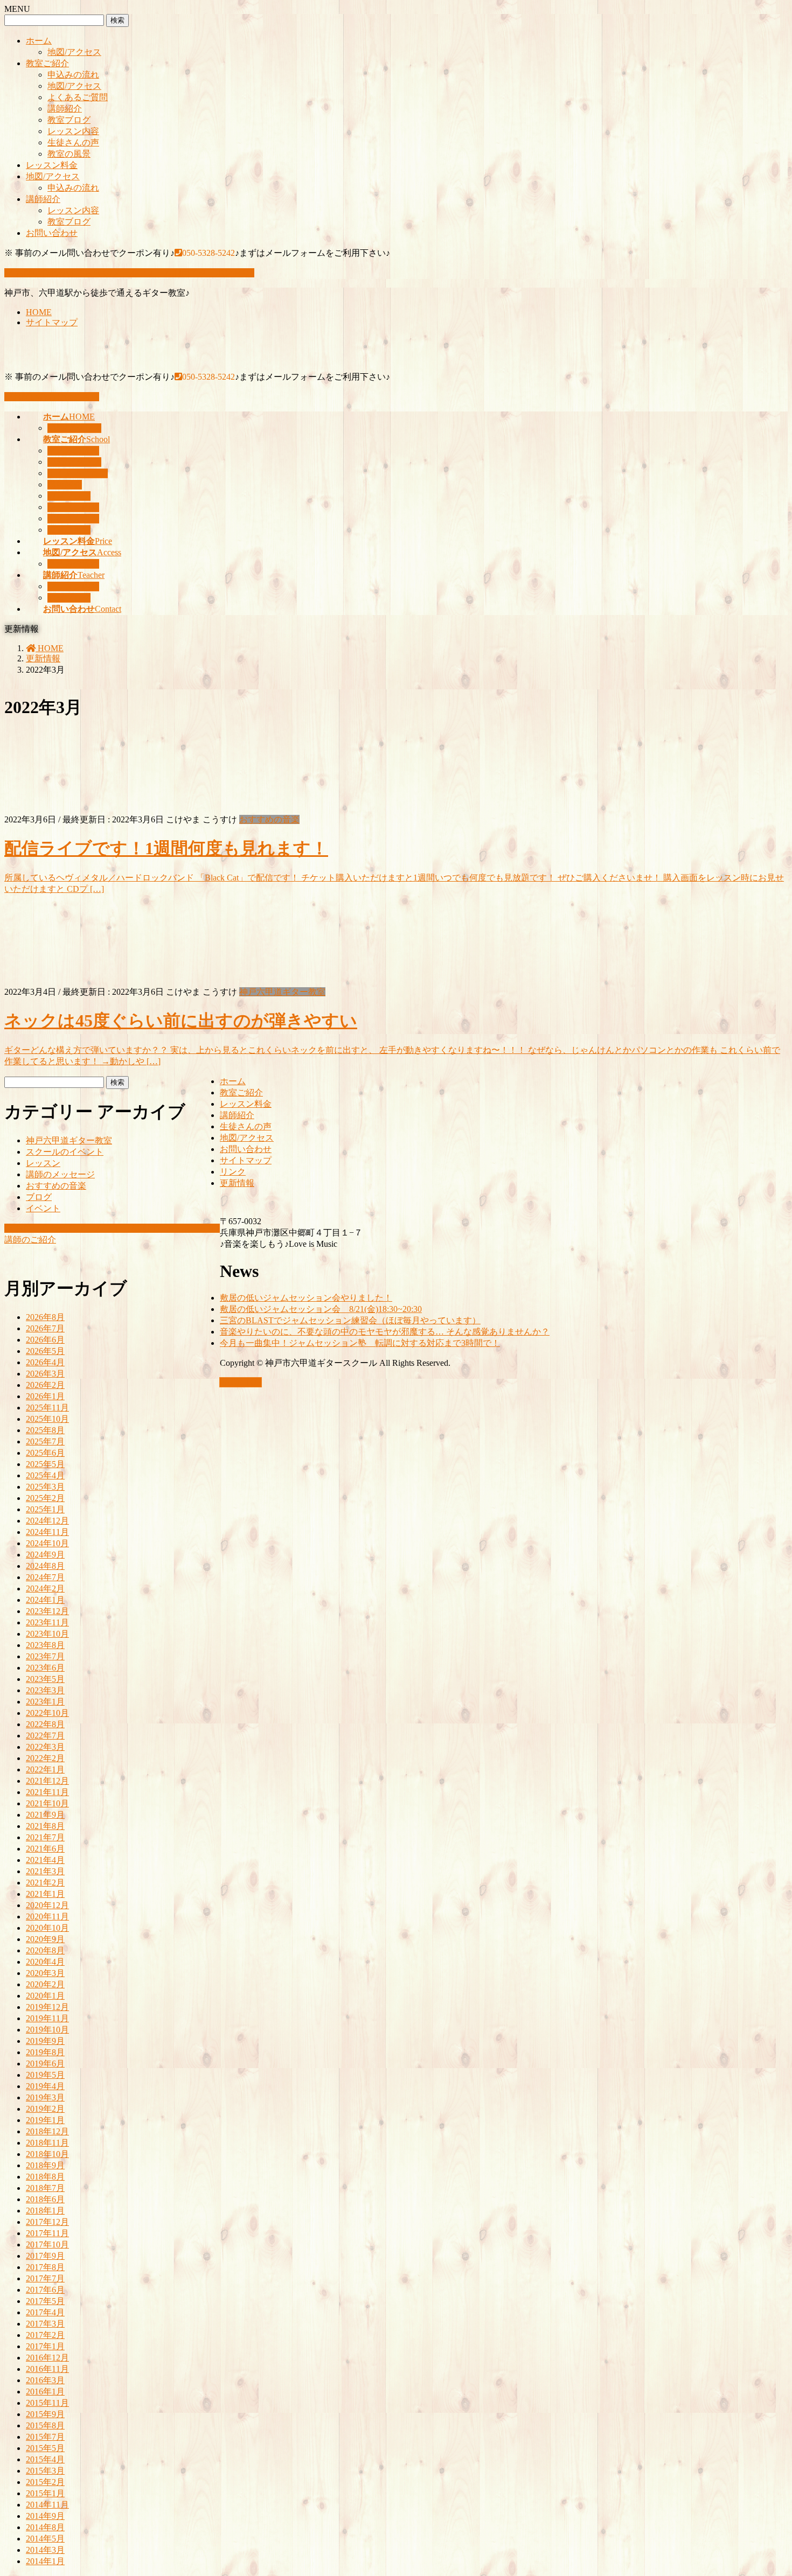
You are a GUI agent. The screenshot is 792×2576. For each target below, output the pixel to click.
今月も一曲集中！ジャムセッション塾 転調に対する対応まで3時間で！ (360, 1343)
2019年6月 (45, 2064)
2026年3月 (45, 1374)
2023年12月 (47, 1611)
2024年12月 (47, 1521)
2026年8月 (45, 1317)
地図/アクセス (74, 52)
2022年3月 (45, 1747)
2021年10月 (47, 1803)
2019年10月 (47, 2030)
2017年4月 (45, 2312)
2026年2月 (45, 1385)
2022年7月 (45, 1736)
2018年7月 (45, 2188)
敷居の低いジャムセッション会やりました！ (306, 1298)
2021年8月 (45, 1826)
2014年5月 (45, 2539)
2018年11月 (47, 2143)
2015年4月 (45, 2459)
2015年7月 (45, 2437)
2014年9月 (45, 2516)
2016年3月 (45, 2380)
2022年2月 (45, 1758)
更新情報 (237, 1183)
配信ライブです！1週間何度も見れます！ (166, 848)
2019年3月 (45, 2097)
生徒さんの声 (73, 142)
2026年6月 (45, 1340)
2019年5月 (45, 2075)
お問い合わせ (52, 233)
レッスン (43, 1163)
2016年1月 (45, 2392)
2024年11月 (47, 1532)
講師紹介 (65, 109)
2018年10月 (47, 2154)
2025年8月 (45, 1430)
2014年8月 (45, 2527)
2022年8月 (45, 1724)
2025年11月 (47, 1408)
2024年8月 (45, 1566)
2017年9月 (45, 2256)
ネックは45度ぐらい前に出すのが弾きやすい (181, 1021)
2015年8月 (45, 2425)
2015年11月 (47, 2403)
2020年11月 (47, 1917)
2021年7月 (45, 1837)
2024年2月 (45, 1589)
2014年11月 (47, 2505)
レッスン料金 (52, 165)
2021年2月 (45, 1883)
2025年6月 (45, 1453)
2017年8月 (45, 2267)
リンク (233, 1172)
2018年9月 (45, 2165)
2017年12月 (47, 2222)
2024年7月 (45, 1577)
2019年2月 (45, 2109)
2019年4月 (45, 2086)
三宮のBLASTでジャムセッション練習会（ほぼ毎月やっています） (350, 1320)
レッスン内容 (73, 131)
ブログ (39, 1197)
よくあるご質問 (78, 97)
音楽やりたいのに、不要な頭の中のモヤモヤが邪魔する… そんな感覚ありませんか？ (385, 1332)
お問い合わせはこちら (56, 397)
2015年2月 (45, 2482)
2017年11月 (47, 2233)
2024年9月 (45, 1555)
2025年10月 (47, 1419)
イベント (43, 1208)
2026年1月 (45, 1396)
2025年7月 (45, 1441)
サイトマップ (52, 322)
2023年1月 (45, 1702)
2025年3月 (45, 1487)
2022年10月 (47, 1713)
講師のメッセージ (60, 1174)
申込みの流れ (73, 75)
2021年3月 (45, 1871)
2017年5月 (45, 2301)
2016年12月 (47, 2358)
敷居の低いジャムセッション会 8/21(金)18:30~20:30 (321, 1309)
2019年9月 (45, 2041)
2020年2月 (45, 1984)
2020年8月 (45, 1950)
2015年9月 (45, 2414)
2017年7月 (45, 2278)
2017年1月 (45, 2346)
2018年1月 (45, 2211)
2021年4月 (45, 1860)
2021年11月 (47, 1792)
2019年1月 (45, 2120)
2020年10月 (47, 1928)
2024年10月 (47, 1543)
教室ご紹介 (47, 63)
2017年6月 (45, 2290)
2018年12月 (47, 2131)
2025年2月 (45, 1498)
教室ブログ (69, 120)
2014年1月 (45, 2561)
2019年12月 (47, 2007)
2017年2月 (45, 2335)
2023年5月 (45, 1679)
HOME (39, 312)
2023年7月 (45, 1656)
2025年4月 (45, 1475)
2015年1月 (45, 2493)
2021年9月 (45, 1815)
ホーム (39, 41)
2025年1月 (45, 1509)
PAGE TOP (241, 1382)
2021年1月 (45, 1894)
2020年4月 (45, 1962)
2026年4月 (45, 1362)
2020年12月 (47, 1905)
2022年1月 (45, 1769)
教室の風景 (69, 154)
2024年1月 (45, 1600)
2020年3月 (45, 1973)
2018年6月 (45, 2199)
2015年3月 (45, 2471)
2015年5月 (45, 2448)
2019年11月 (47, 2018)
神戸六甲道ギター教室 (282, 992)
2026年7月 (45, 1328)
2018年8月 (45, 2177)
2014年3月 (45, 2550)
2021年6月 (45, 1849)
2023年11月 (47, 1622)
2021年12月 (47, 1781)
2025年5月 (45, 1464)
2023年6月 (45, 1668)
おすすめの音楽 (269, 819)
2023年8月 (45, 1645)
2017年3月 (45, 2324)
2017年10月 (47, 2245)
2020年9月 (45, 1939)
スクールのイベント (65, 1152)
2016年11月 (47, 2369)
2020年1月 (45, 1996)
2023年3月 (45, 1690)
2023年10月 (47, 1634)
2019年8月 (45, 2052)
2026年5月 (45, 1351)
